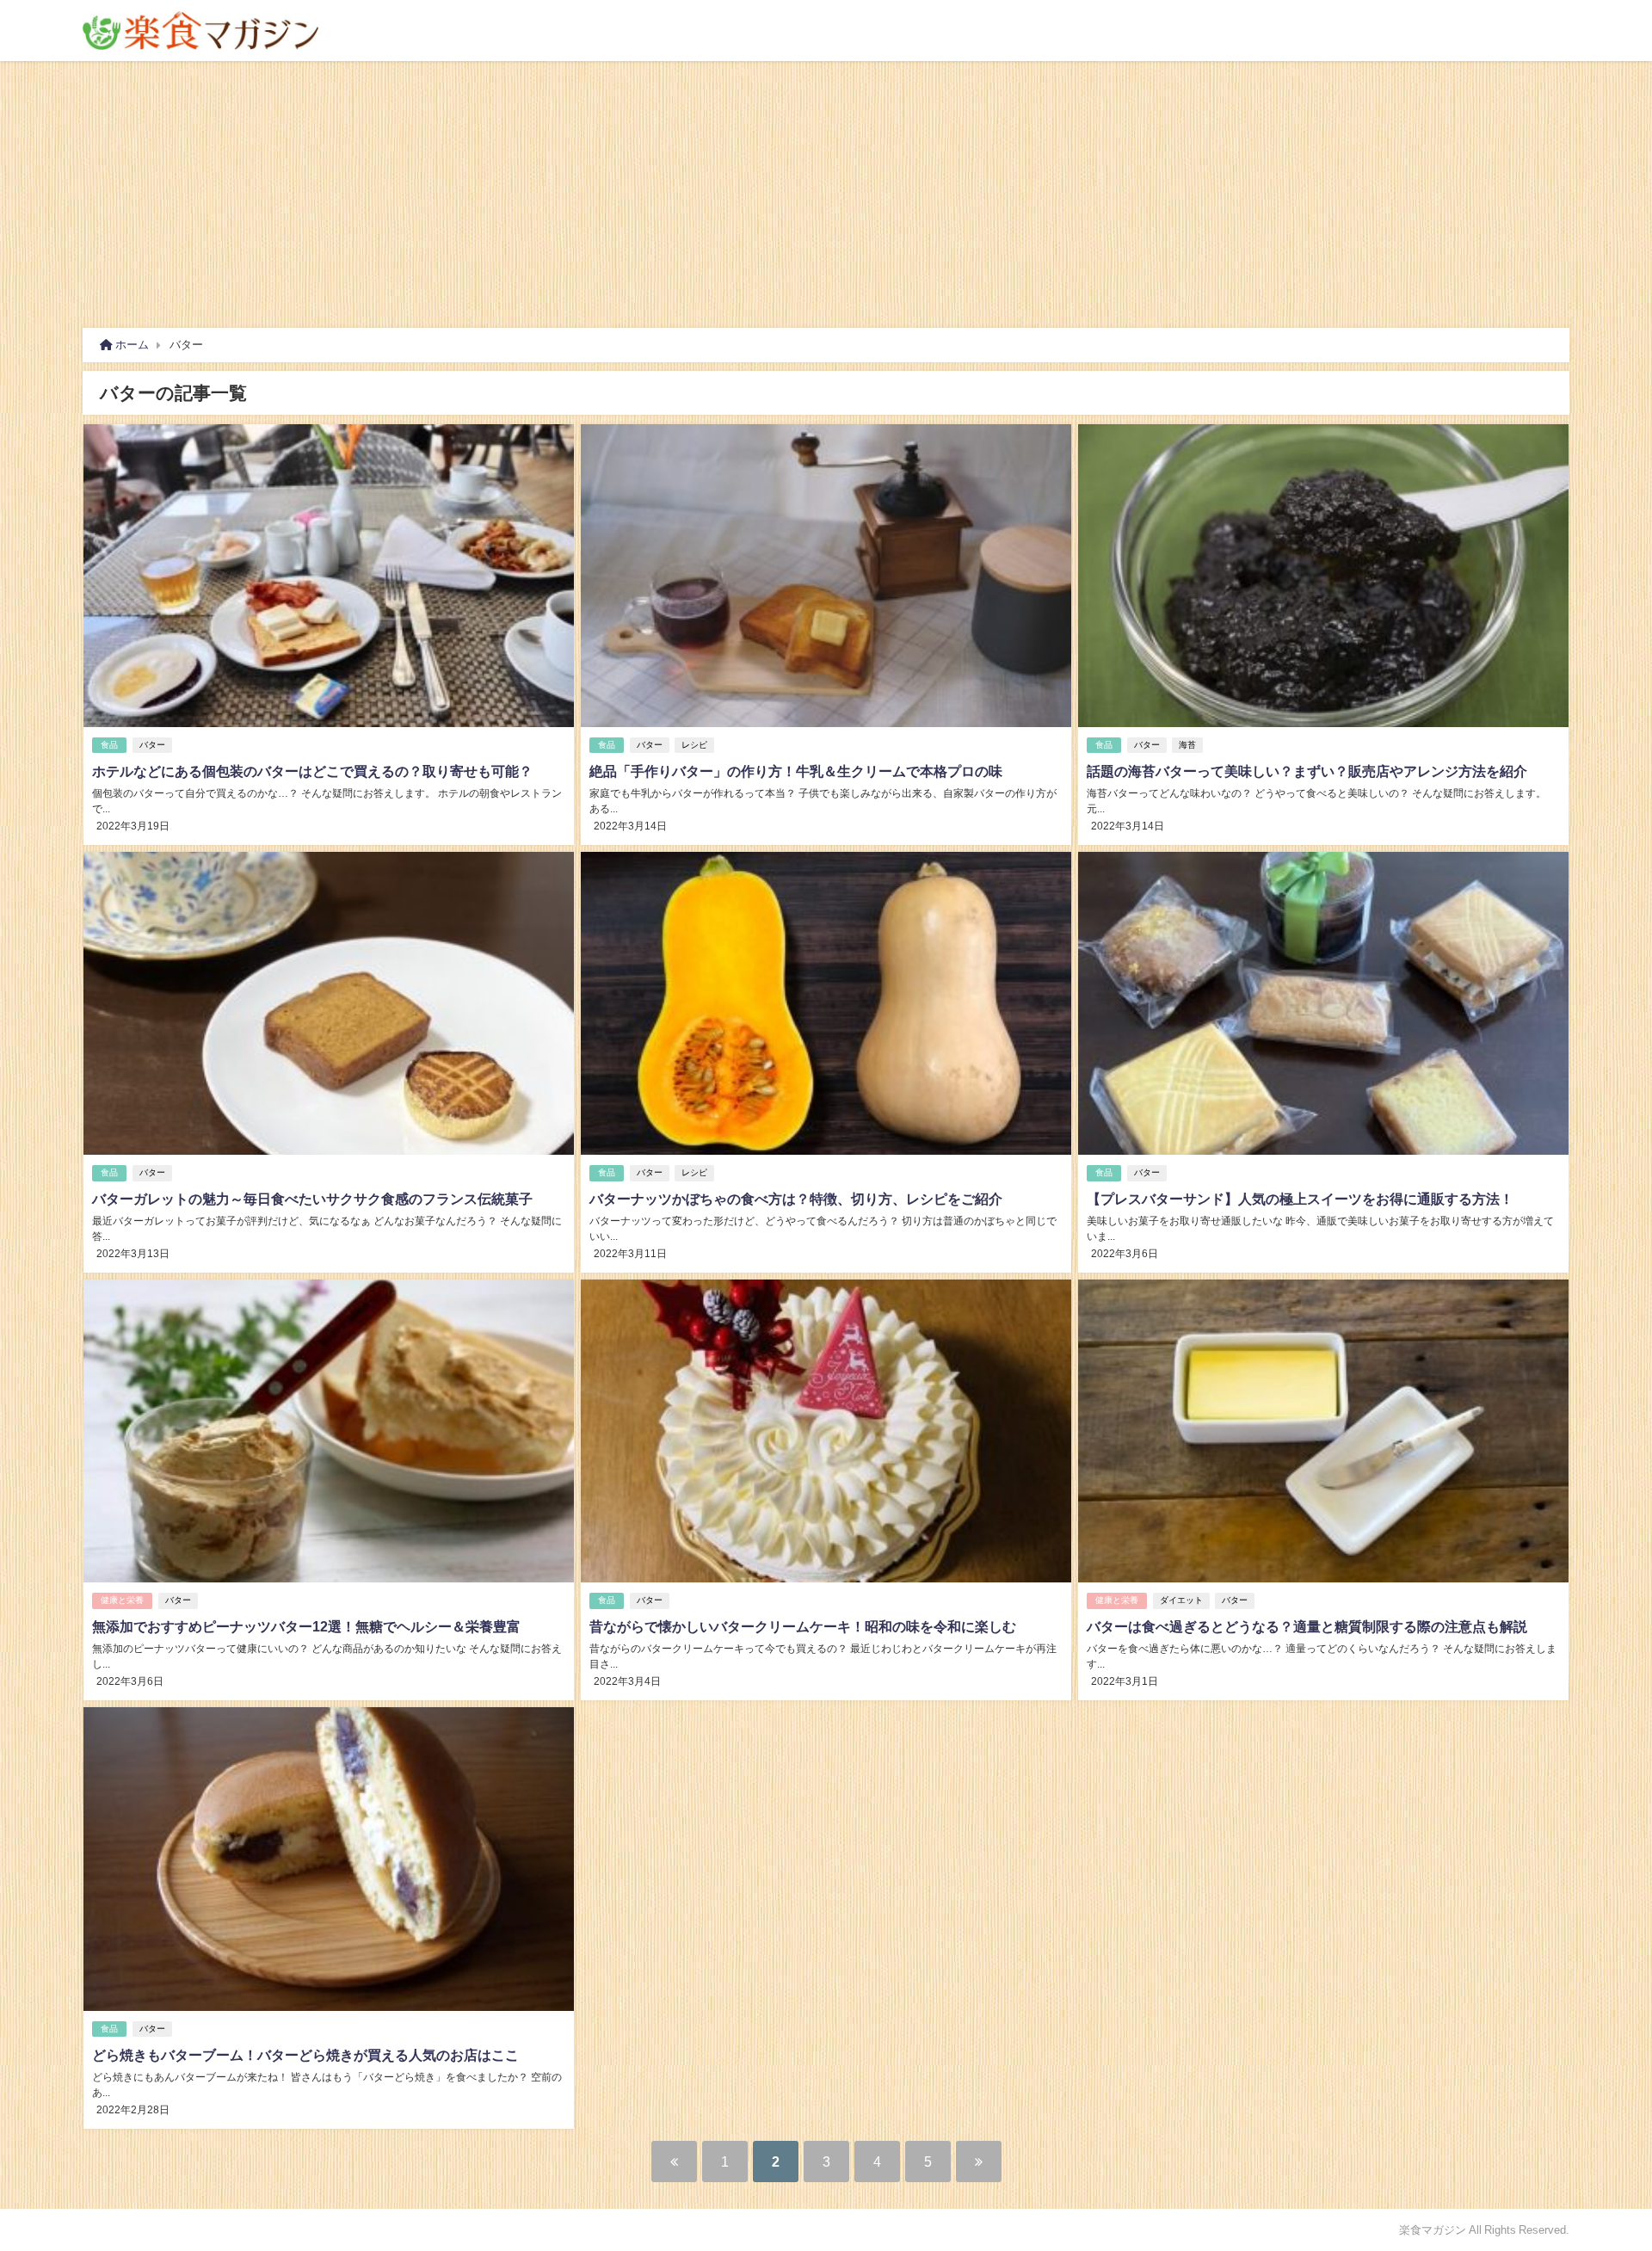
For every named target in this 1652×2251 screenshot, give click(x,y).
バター (152, 745)
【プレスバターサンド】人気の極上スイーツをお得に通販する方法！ (1300, 1199)
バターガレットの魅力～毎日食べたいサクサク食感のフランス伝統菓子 (312, 1199)
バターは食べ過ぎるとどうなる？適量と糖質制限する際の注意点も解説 (1307, 1626)
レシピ (694, 745)
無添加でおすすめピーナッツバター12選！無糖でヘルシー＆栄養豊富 (306, 1626)
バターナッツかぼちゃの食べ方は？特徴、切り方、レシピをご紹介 (796, 1199)
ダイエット (1181, 1600)
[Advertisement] (826, 190)
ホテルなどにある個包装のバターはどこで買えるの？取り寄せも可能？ (312, 771)
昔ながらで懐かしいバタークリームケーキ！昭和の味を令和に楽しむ (803, 1626)
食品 (109, 745)
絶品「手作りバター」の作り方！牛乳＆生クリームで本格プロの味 (796, 771)
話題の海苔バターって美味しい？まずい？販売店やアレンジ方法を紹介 (1307, 771)
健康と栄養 (122, 1600)
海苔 (1187, 745)
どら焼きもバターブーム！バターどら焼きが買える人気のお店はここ (305, 2055)
